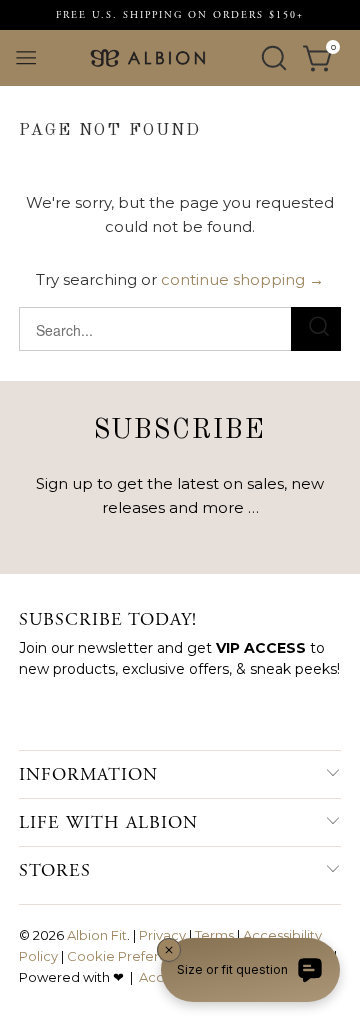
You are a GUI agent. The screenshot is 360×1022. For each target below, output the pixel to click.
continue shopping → (242, 279)
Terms (214, 935)
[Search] (274, 58)
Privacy (162, 935)
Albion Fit (97, 935)
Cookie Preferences (133, 956)
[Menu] (26, 58)
